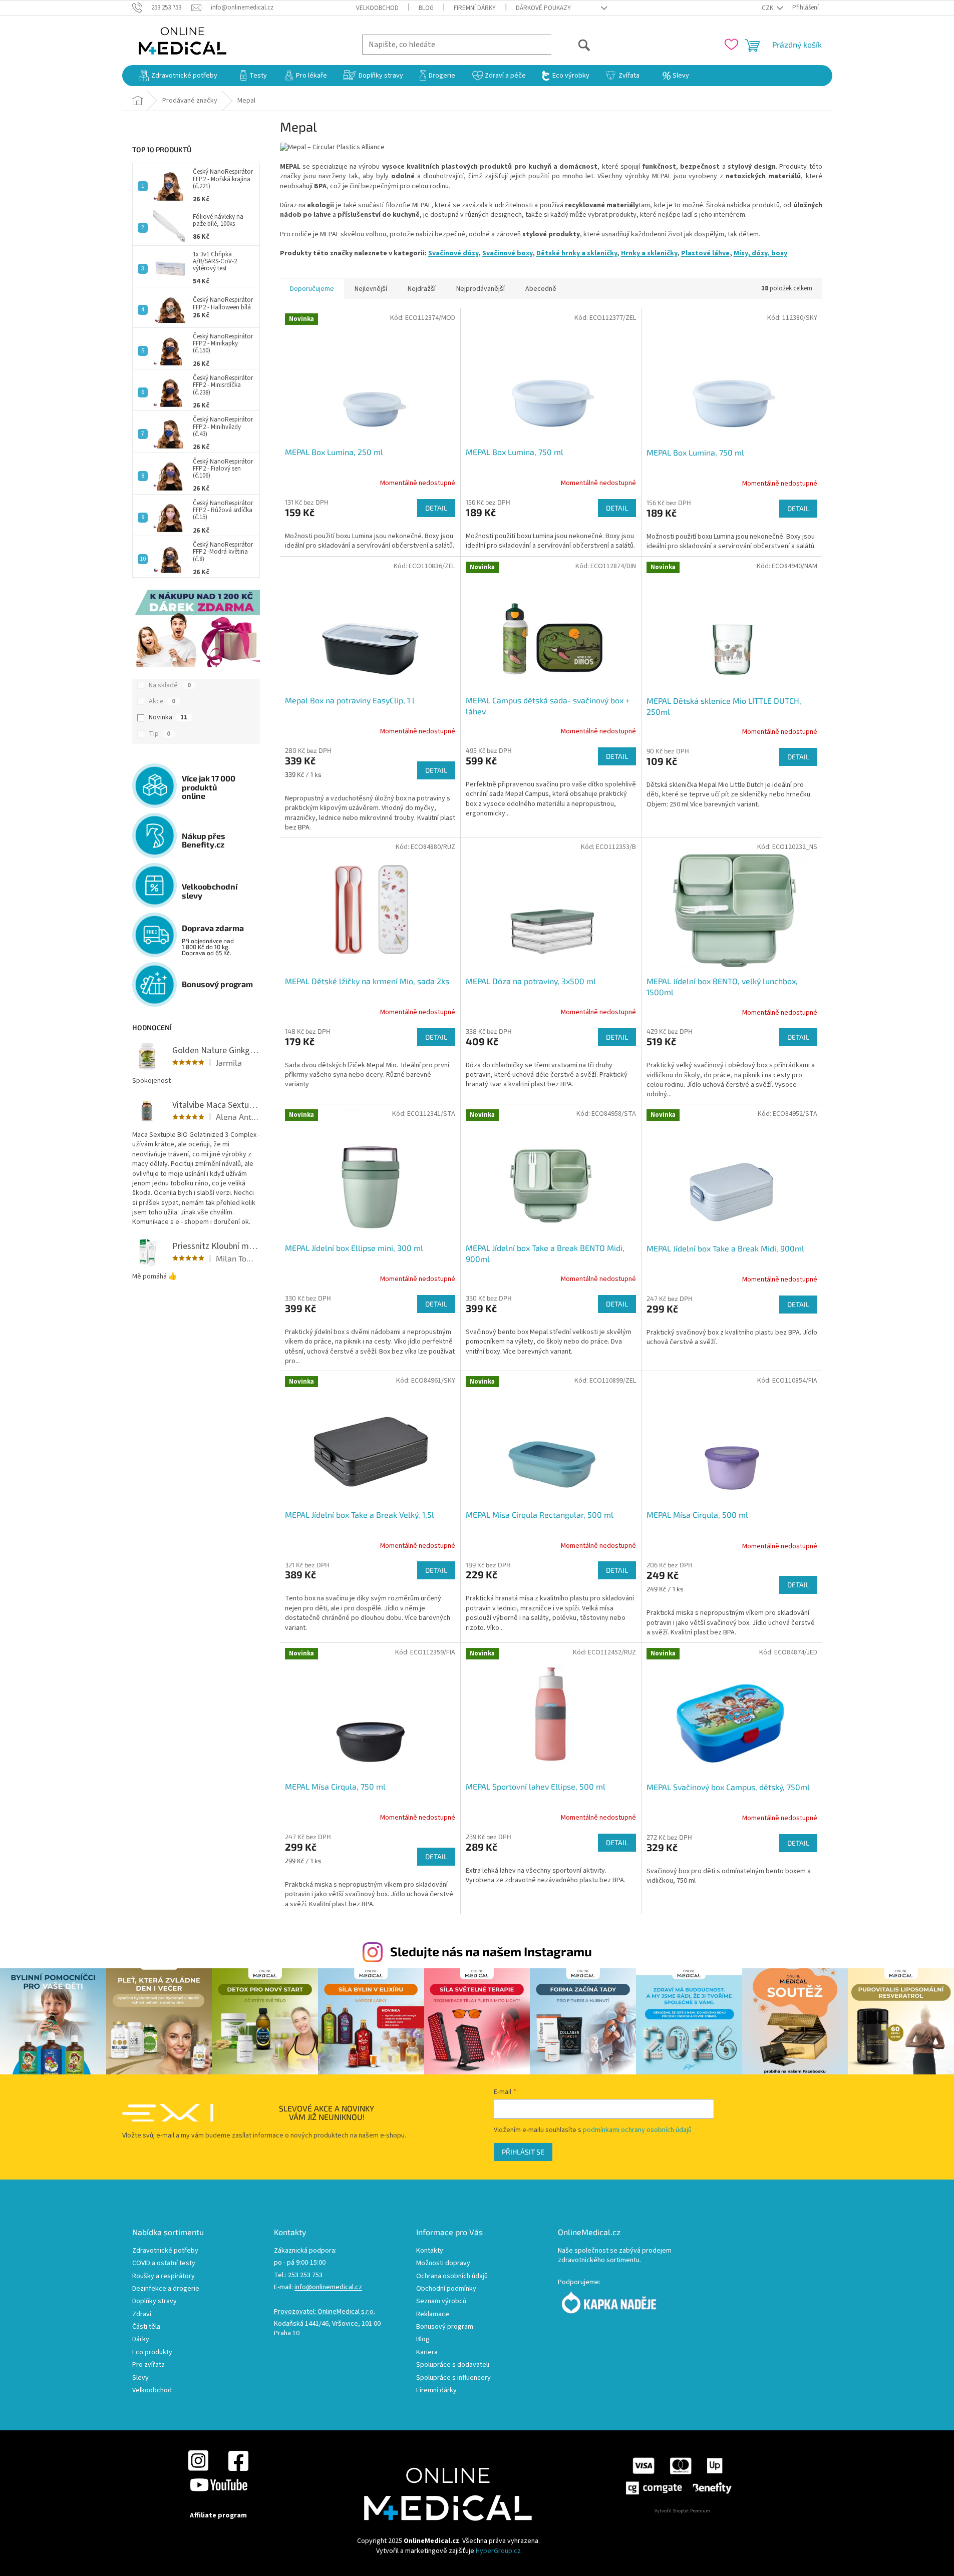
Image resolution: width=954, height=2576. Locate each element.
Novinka (168, 717)
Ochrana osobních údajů (452, 2276)
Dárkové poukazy (543, 8)
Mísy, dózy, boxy (760, 253)
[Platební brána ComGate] (678, 2476)
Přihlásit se (523, 2152)
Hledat (571, 44)
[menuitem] (178, 76)
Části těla (146, 2327)
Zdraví (142, 2314)
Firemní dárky (475, 8)
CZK (768, 8)
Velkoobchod (377, 8)
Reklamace (433, 2314)
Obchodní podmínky (446, 2289)
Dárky (141, 2339)
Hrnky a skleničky (649, 253)
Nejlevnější (371, 289)
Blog (426, 8)
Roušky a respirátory (164, 2276)
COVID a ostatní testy (164, 2263)
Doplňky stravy (154, 2301)
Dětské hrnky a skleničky (577, 253)
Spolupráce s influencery (453, 2378)
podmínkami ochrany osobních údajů (637, 2130)
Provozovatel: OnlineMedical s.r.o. (325, 2312)
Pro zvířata (148, 2365)
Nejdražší (422, 289)
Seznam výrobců (441, 2301)
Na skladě (170, 685)
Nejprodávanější (481, 289)
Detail (436, 508)
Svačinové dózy (453, 253)
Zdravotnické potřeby (165, 2251)
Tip (160, 734)
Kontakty (430, 2251)
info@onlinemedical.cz (328, 2287)
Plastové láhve (705, 253)
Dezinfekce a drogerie (166, 2289)
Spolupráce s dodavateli (453, 2365)
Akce (162, 701)
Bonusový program (445, 2327)
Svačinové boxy (507, 253)
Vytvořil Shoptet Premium (682, 2511)
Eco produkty (152, 2352)
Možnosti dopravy (443, 2263)
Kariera (427, 2352)
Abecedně (541, 289)
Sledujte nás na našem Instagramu (491, 1951)
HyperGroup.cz (498, 2551)
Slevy (140, 2378)
